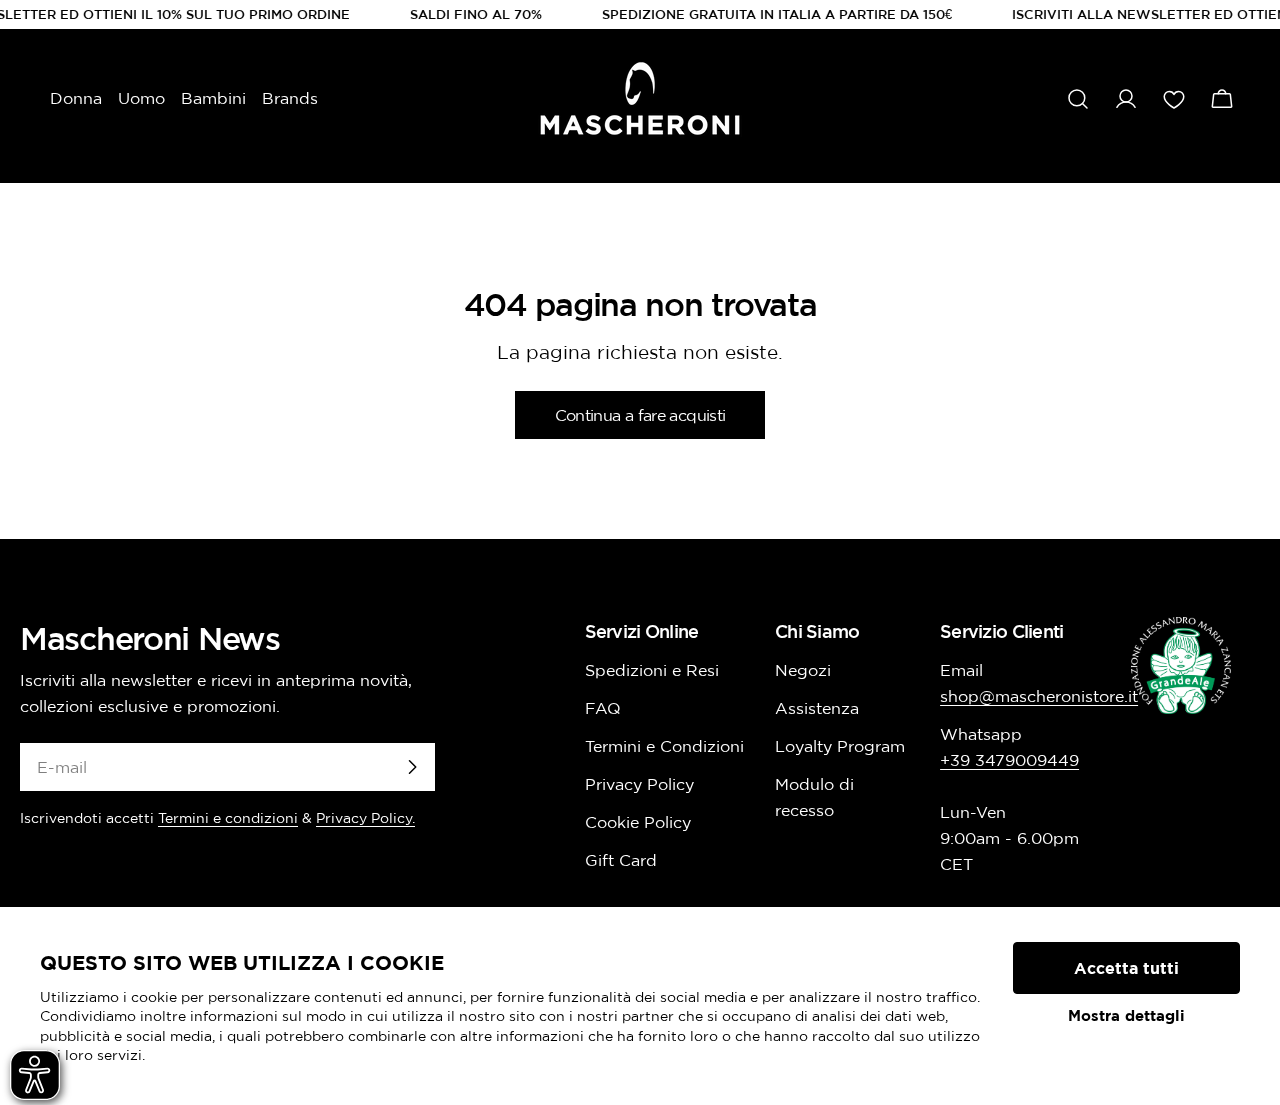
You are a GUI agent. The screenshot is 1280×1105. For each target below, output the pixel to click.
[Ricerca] (1078, 99)
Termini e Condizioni (664, 746)
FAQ (603, 708)
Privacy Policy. (365, 818)
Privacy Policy (639, 784)
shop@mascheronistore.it (1039, 696)
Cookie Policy (638, 822)
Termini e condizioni (228, 818)
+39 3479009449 (1009, 760)
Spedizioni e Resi (652, 670)
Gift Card (621, 860)
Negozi (803, 670)
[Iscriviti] (412, 767)
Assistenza (817, 708)
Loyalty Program (840, 746)
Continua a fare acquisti (640, 415)
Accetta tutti (1126, 968)
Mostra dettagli (1126, 1015)
